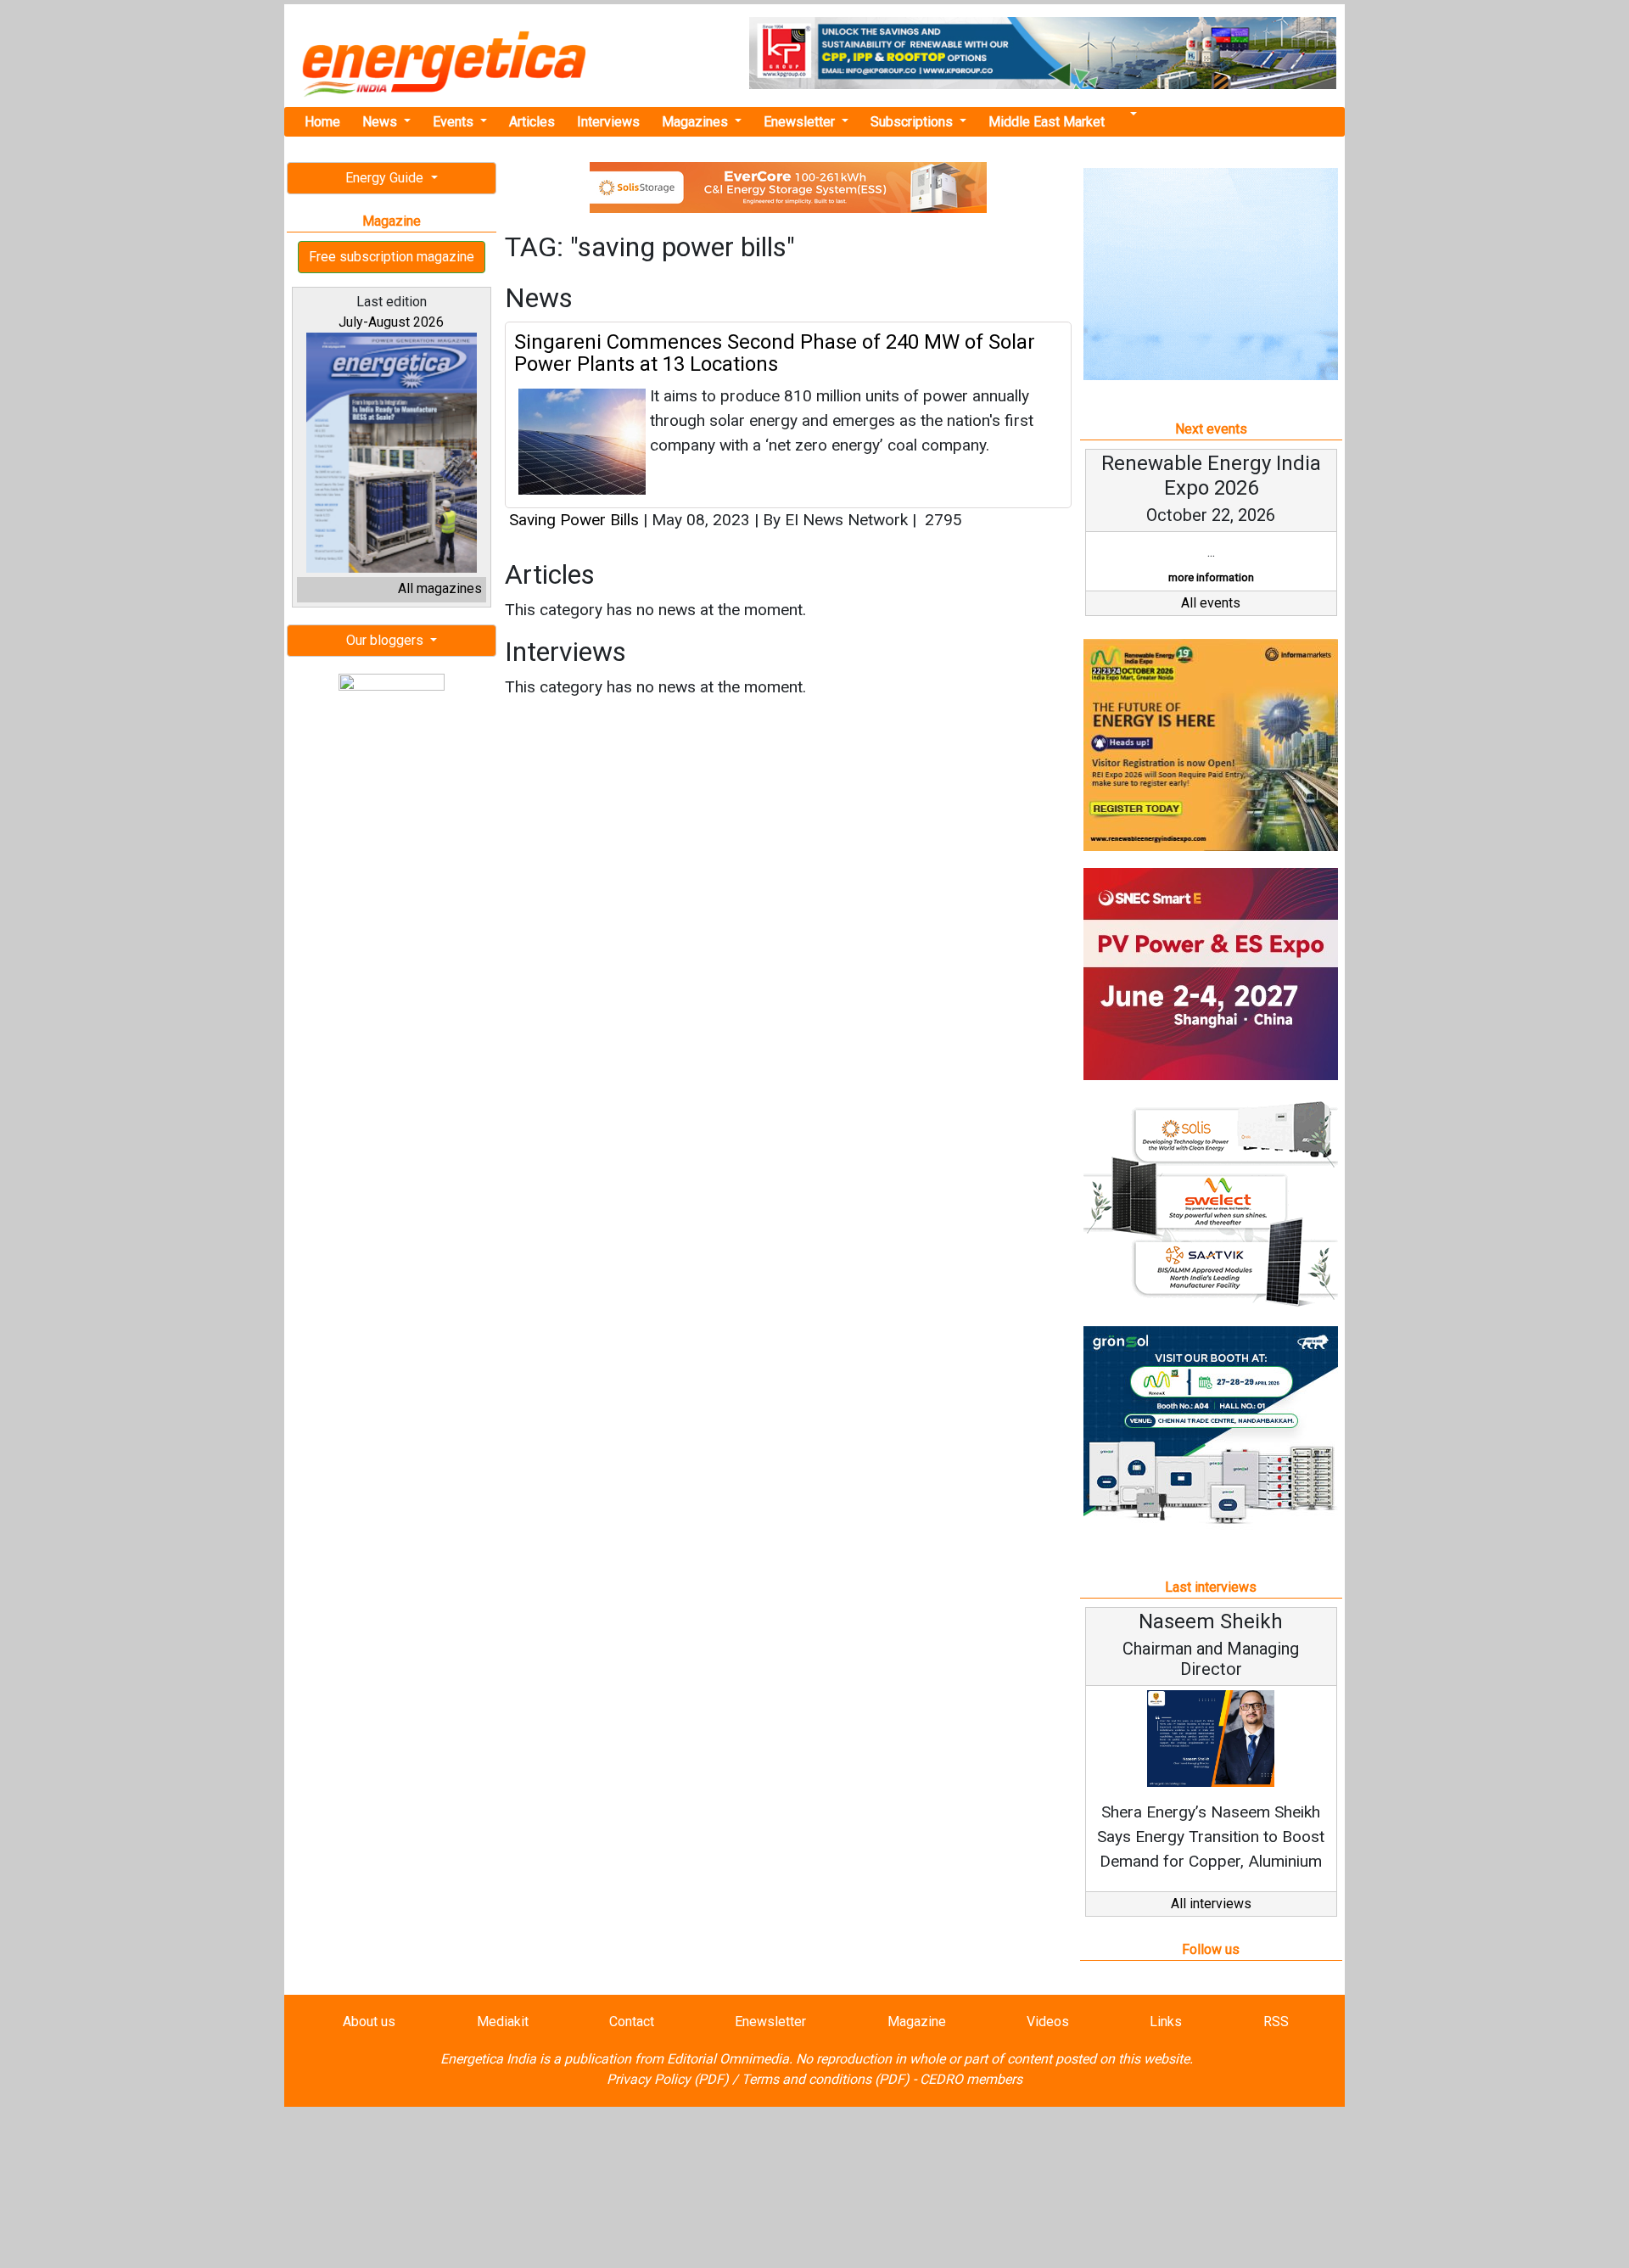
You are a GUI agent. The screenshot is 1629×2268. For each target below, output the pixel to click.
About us (369, 2022)
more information (1211, 577)
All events (1211, 603)
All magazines (440, 588)
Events (455, 122)
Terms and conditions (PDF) (826, 2079)
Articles (532, 122)
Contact (632, 2022)
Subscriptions (913, 122)
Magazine (917, 2022)
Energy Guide (386, 178)
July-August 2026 (391, 322)
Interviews (608, 122)
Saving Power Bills (574, 520)
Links (1166, 2022)
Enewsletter (801, 122)
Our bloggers (386, 640)
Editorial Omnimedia (728, 2059)
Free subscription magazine (392, 257)
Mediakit (503, 2022)
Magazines (697, 122)
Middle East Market (1047, 122)
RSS (1276, 2022)
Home (322, 122)
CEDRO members (971, 2079)
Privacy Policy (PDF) (668, 2079)
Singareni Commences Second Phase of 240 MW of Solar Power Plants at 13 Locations (775, 353)
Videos (1048, 2022)
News (381, 122)
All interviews (1211, 1904)
